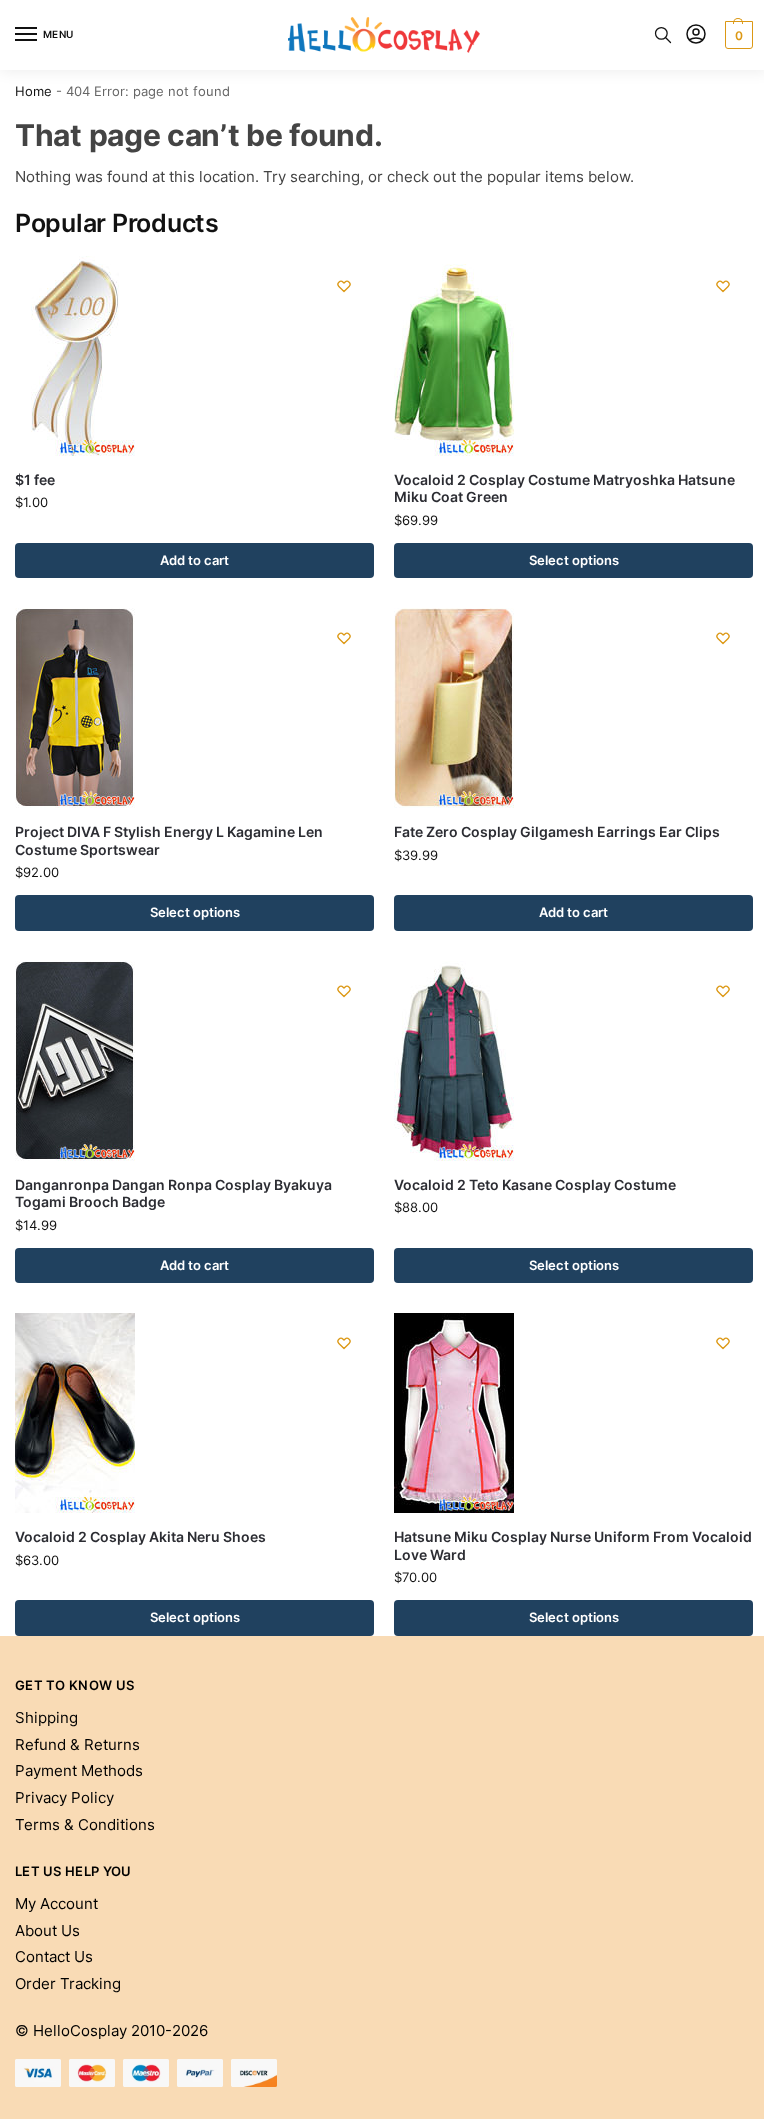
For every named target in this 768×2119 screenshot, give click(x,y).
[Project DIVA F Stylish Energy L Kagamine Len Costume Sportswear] (194, 708)
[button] (736, 35)
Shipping (46, 1718)
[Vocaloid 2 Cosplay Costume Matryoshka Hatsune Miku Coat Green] (573, 356)
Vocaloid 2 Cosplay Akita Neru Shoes (140, 1537)
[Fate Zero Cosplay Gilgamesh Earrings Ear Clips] (573, 708)
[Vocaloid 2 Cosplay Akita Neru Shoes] (194, 1413)
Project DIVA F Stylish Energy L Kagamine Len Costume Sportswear (169, 841)
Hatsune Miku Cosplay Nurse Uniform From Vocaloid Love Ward (573, 1546)
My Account (56, 1904)
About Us (47, 1931)
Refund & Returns (77, 1745)
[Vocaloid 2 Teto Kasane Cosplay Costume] (573, 1061)
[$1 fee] (194, 356)
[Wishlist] (344, 286)
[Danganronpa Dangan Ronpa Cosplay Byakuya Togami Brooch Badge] (194, 1061)
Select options (574, 560)
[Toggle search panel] (663, 35)
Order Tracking (68, 1984)
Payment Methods (79, 1771)
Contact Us (54, 1957)
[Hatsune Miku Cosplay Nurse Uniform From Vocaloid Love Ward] (573, 1413)
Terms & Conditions (85, 1825)
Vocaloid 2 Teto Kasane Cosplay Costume (535, 1185)
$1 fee (35, 480)
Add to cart (194, 560)
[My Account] (696, 35)
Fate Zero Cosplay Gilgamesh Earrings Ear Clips (557, 832)
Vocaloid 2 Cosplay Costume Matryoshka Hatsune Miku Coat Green (564, 489)
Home (33, 91)
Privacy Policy (64, 1798)
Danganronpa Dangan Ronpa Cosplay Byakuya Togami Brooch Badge (173, 1194)
